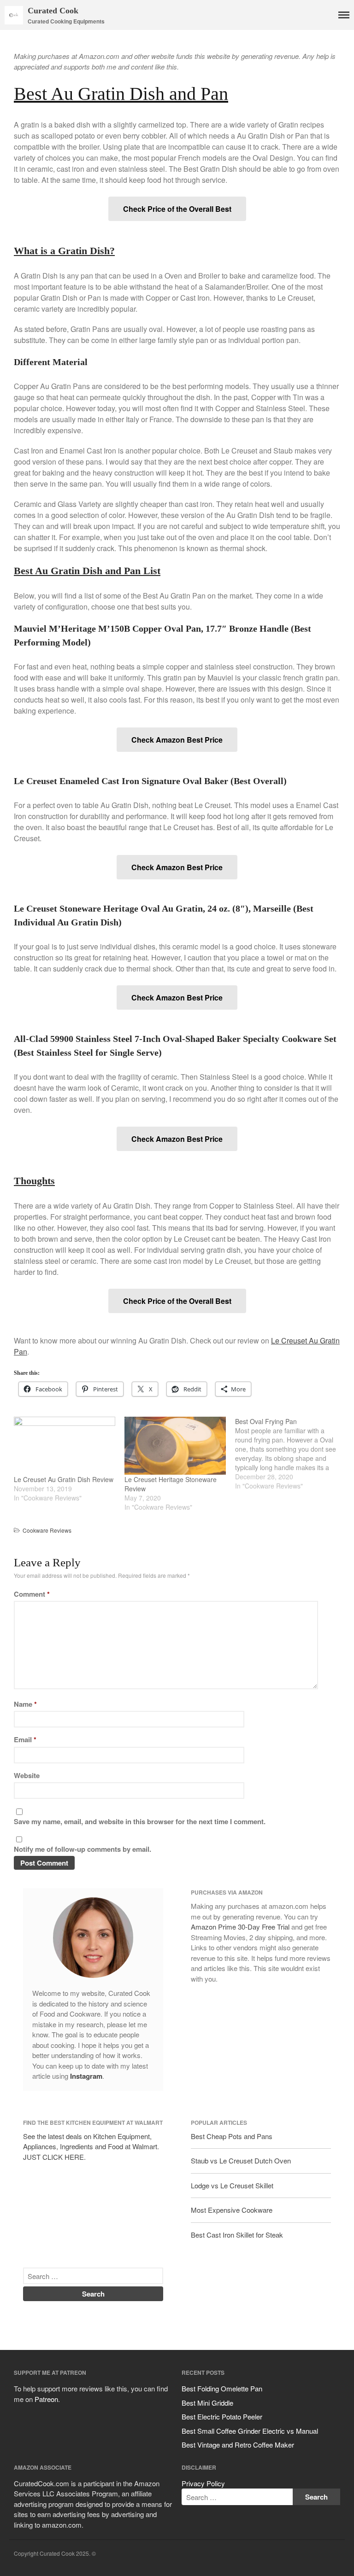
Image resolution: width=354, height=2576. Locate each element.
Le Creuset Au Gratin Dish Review (64, 1479)
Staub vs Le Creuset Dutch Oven (241, 2160)
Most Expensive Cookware (232, 2210)
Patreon (46, 2399)
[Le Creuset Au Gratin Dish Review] (65, 1446)
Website (27, 1775)
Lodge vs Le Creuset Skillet (232, 2185)
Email (25, 1739)
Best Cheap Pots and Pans (232, 2136)
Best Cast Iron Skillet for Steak (237, 2235)
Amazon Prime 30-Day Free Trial (240, 1927)
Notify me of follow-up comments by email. (83, 1849)
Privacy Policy (203, 2483)
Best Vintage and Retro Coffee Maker (238, 2445)
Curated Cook (53, 11)
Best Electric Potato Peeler (222, 2416)
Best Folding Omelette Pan (222, 2388)
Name (25, 1704)
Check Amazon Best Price (177, 740)
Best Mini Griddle (207, 2403)
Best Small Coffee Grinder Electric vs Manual (250, 2431)
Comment (32, 1594)
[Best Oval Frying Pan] (290, 1454)
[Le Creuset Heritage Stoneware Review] (175, 1446)
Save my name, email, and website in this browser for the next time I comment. (140, 1821)
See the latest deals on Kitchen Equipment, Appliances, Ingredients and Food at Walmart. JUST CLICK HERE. (91, 2146)
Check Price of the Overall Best (177, 209)
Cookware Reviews (47, 1530)
